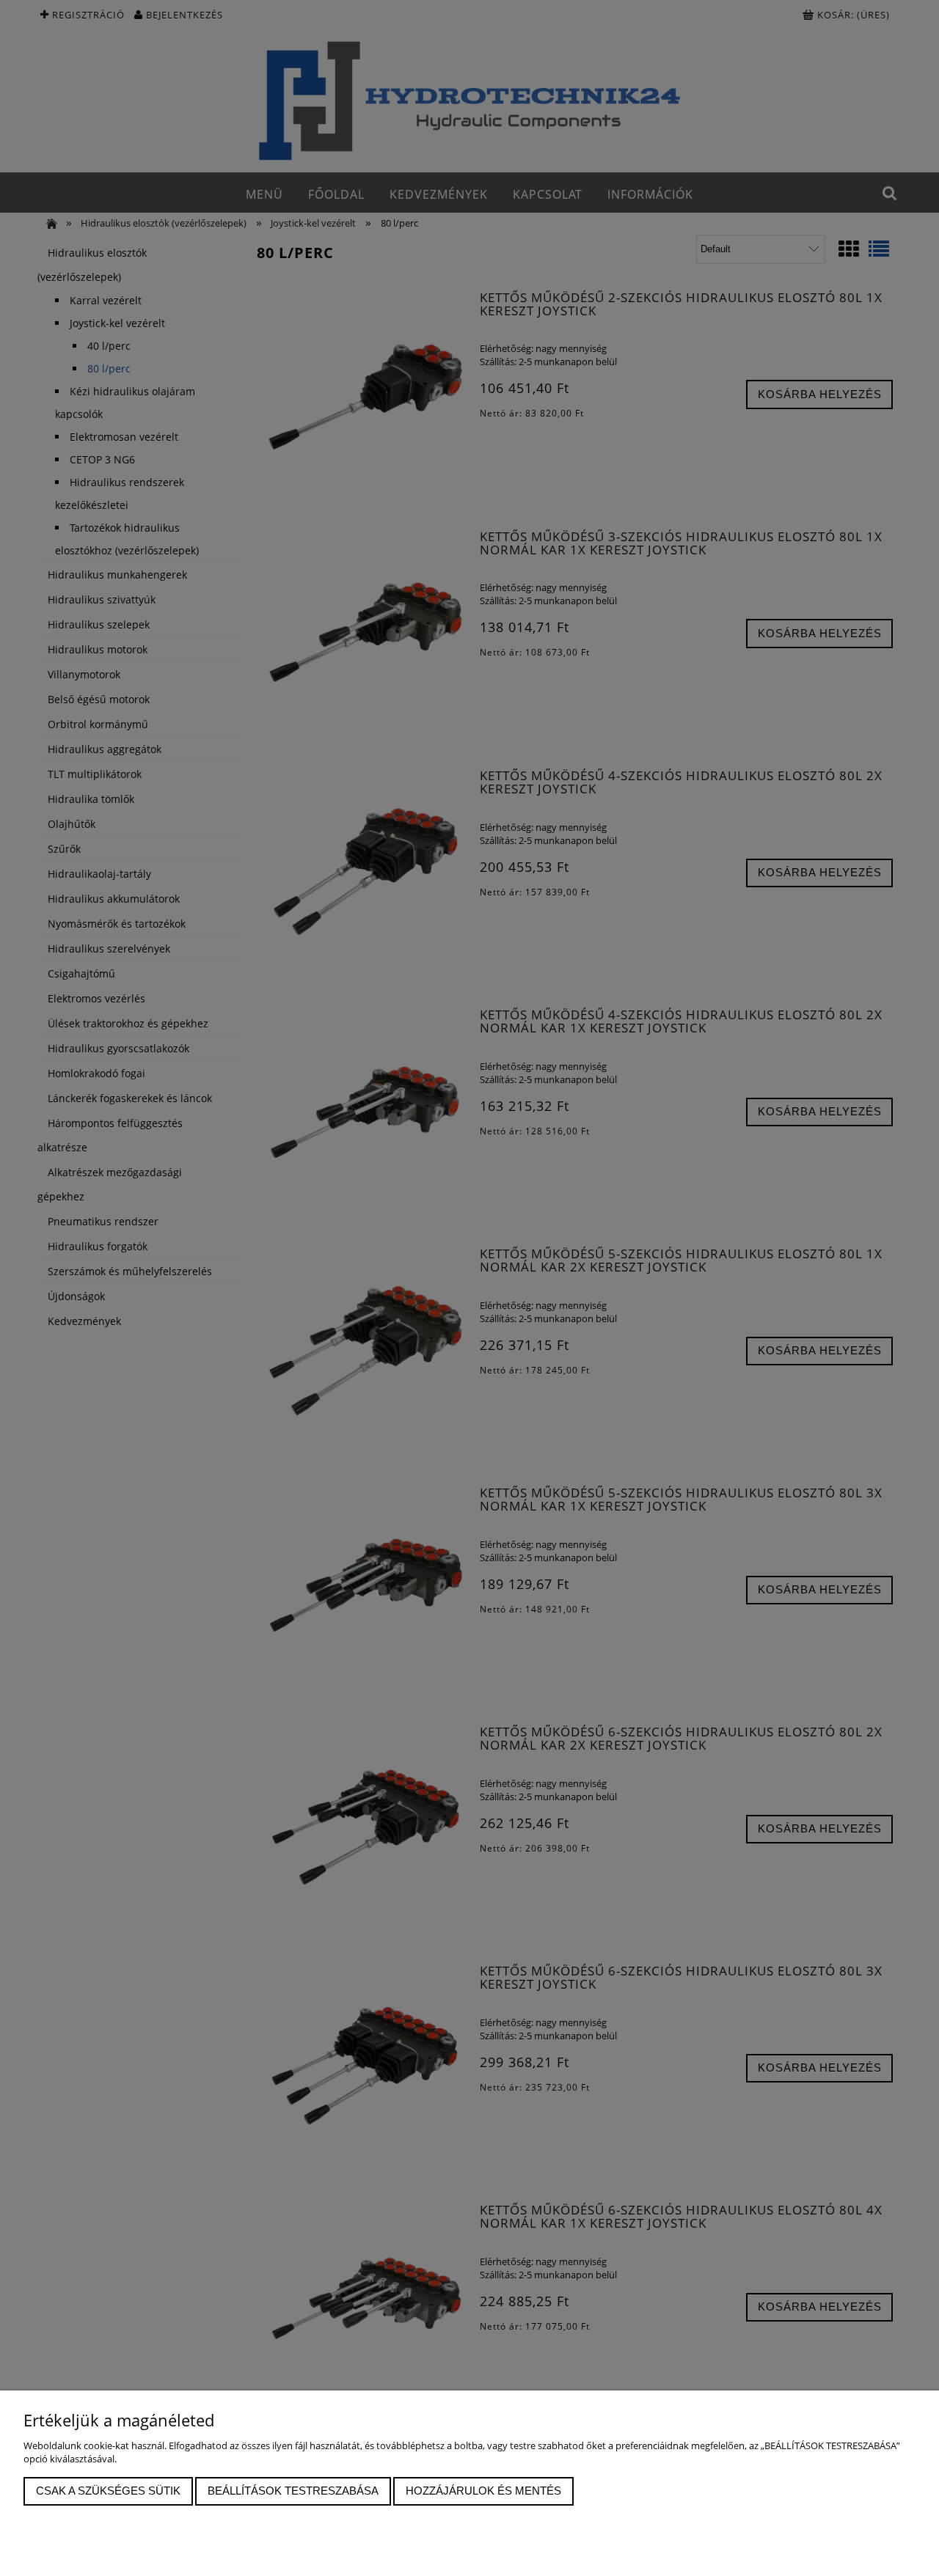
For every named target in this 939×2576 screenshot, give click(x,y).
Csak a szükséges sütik (108, 2491)
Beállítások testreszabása (293, 2491)
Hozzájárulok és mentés (483, 2491)
